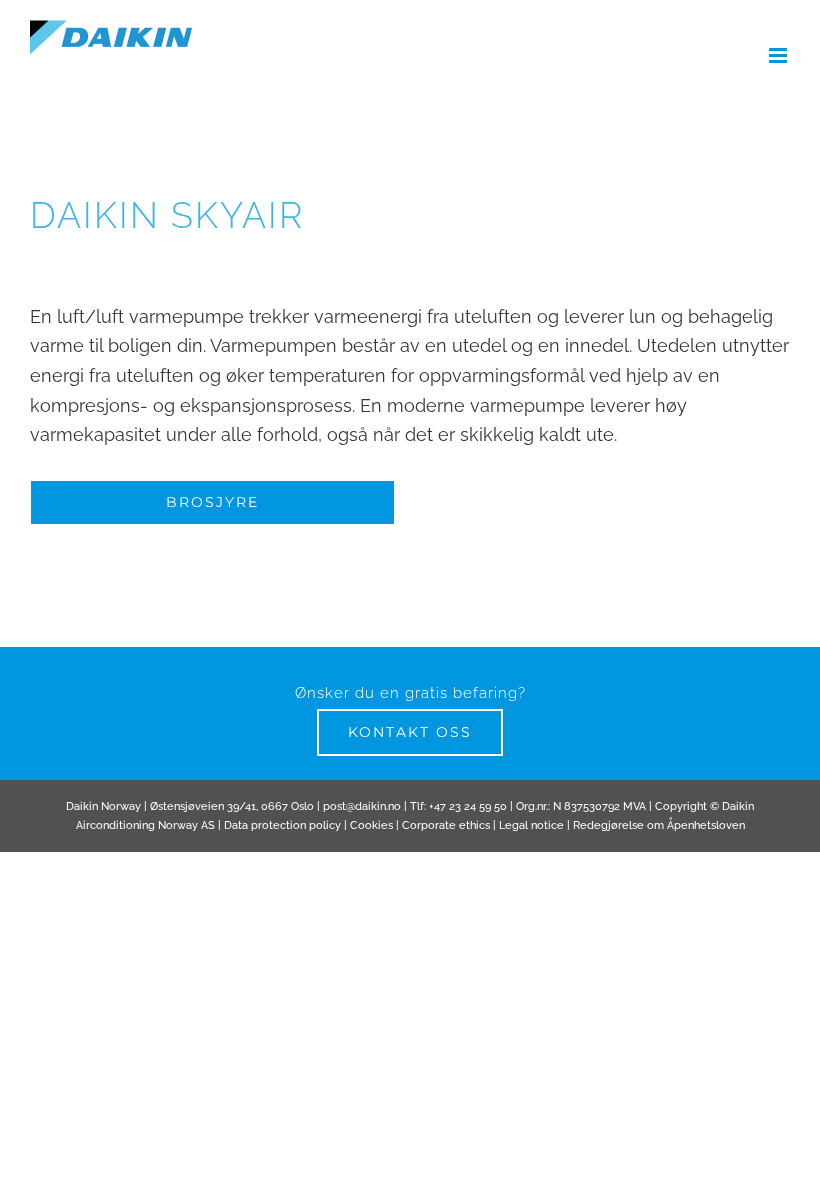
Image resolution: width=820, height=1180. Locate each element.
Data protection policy (282, 825)
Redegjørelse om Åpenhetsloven (659, 825)
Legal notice (531, 825)
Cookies (371, 825)
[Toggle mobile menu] (779, 55)
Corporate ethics (446, 825)
